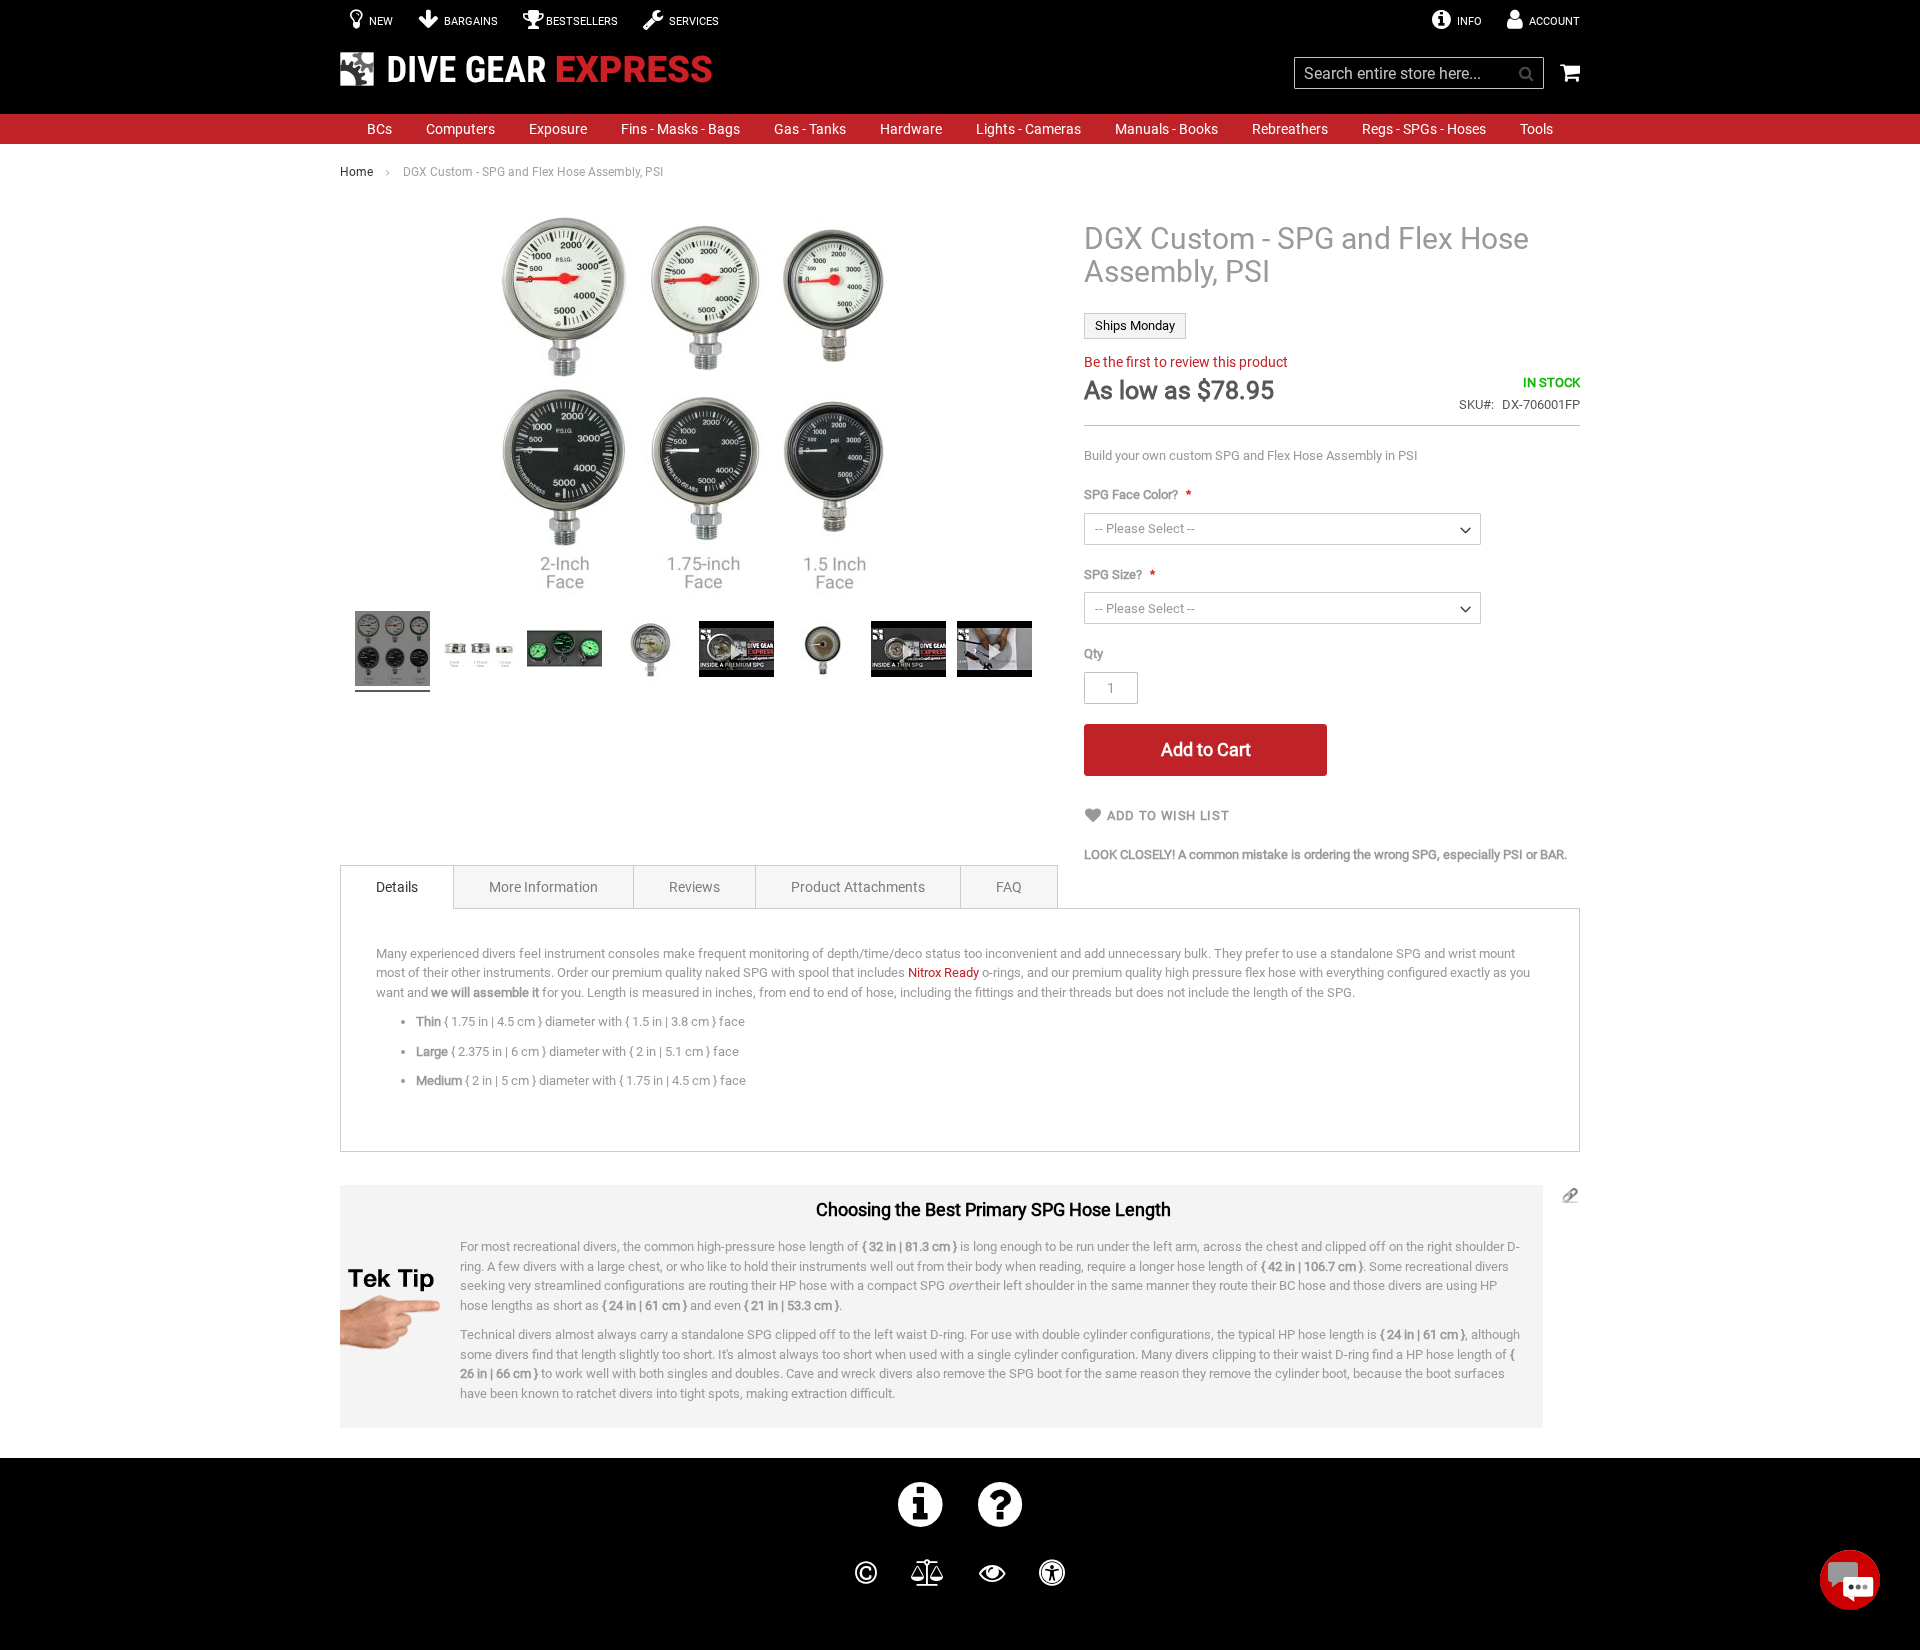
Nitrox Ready (943, 972)
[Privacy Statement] (992, 1573)
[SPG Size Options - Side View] (478, 651)
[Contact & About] (920, 1504)
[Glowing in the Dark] (564, 651)
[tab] (397, 887)
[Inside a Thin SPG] (908, 651)
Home (356, 172)
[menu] (960, 129)
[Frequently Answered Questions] (1000, 1504)
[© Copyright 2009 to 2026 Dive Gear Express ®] (866, 1573)
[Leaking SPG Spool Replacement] (994, 651)
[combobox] (1419, 73)
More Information (543, 887)
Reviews (694, 887)
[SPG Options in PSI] (392, 651)
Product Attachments (858, 887)
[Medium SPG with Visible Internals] (650, 651)
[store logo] (532, 69)
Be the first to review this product (1186, 362)
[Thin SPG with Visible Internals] (822, 651)
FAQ (1009, 887)
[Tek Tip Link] (1570, 1200)
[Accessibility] (1052, 1573)
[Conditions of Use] (927, 1573)
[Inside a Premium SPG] (736, 651)
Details (397, 887)
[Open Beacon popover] (1850, 1580)
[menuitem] (379, 129)
